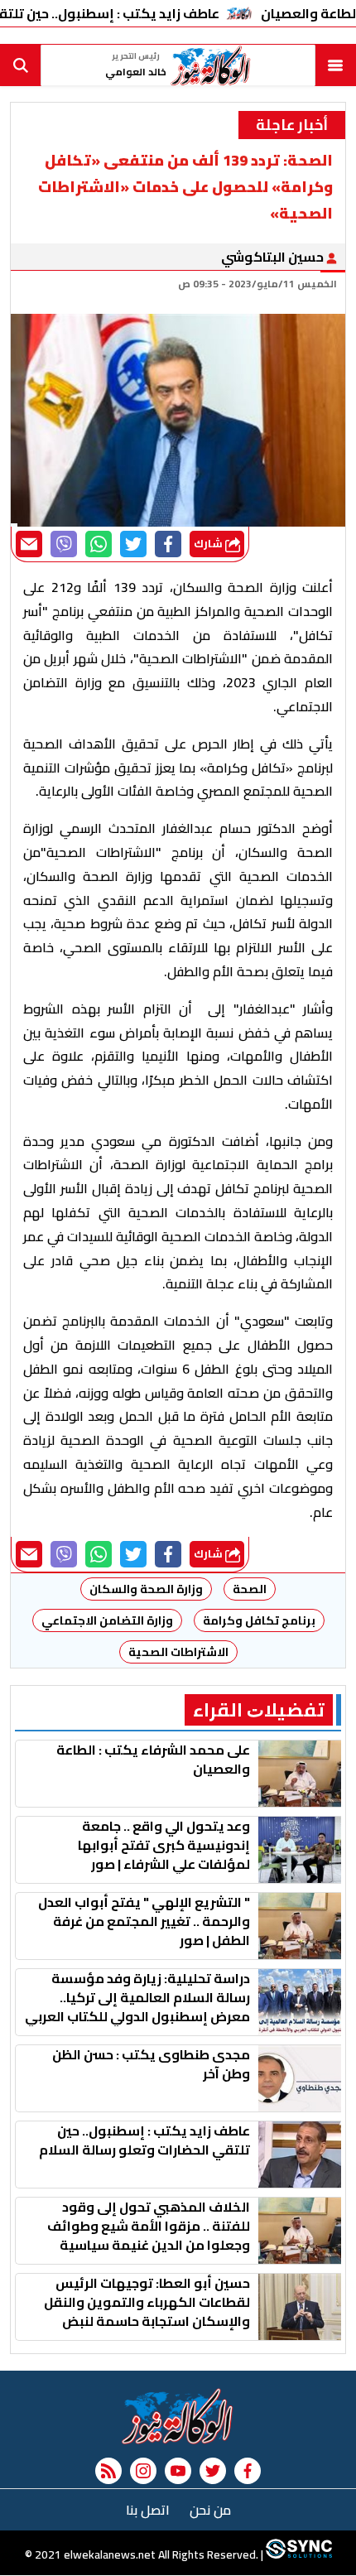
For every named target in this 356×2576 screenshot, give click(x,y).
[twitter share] (133, 544)
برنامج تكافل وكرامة (259, 1620)
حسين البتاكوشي (274, 257)
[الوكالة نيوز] (178, 2416)
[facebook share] (168, 544)
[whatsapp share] (99, 544)
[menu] (335, 65)
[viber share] (64, 544)
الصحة (250, 1589)
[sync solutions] (298, 2555)
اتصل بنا (148, 2510)
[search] (21, 65)
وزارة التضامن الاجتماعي (107, 1620)
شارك (209, 544)
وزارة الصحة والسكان (146, 1589)
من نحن (210, 2510)
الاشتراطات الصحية (178, 1652)
